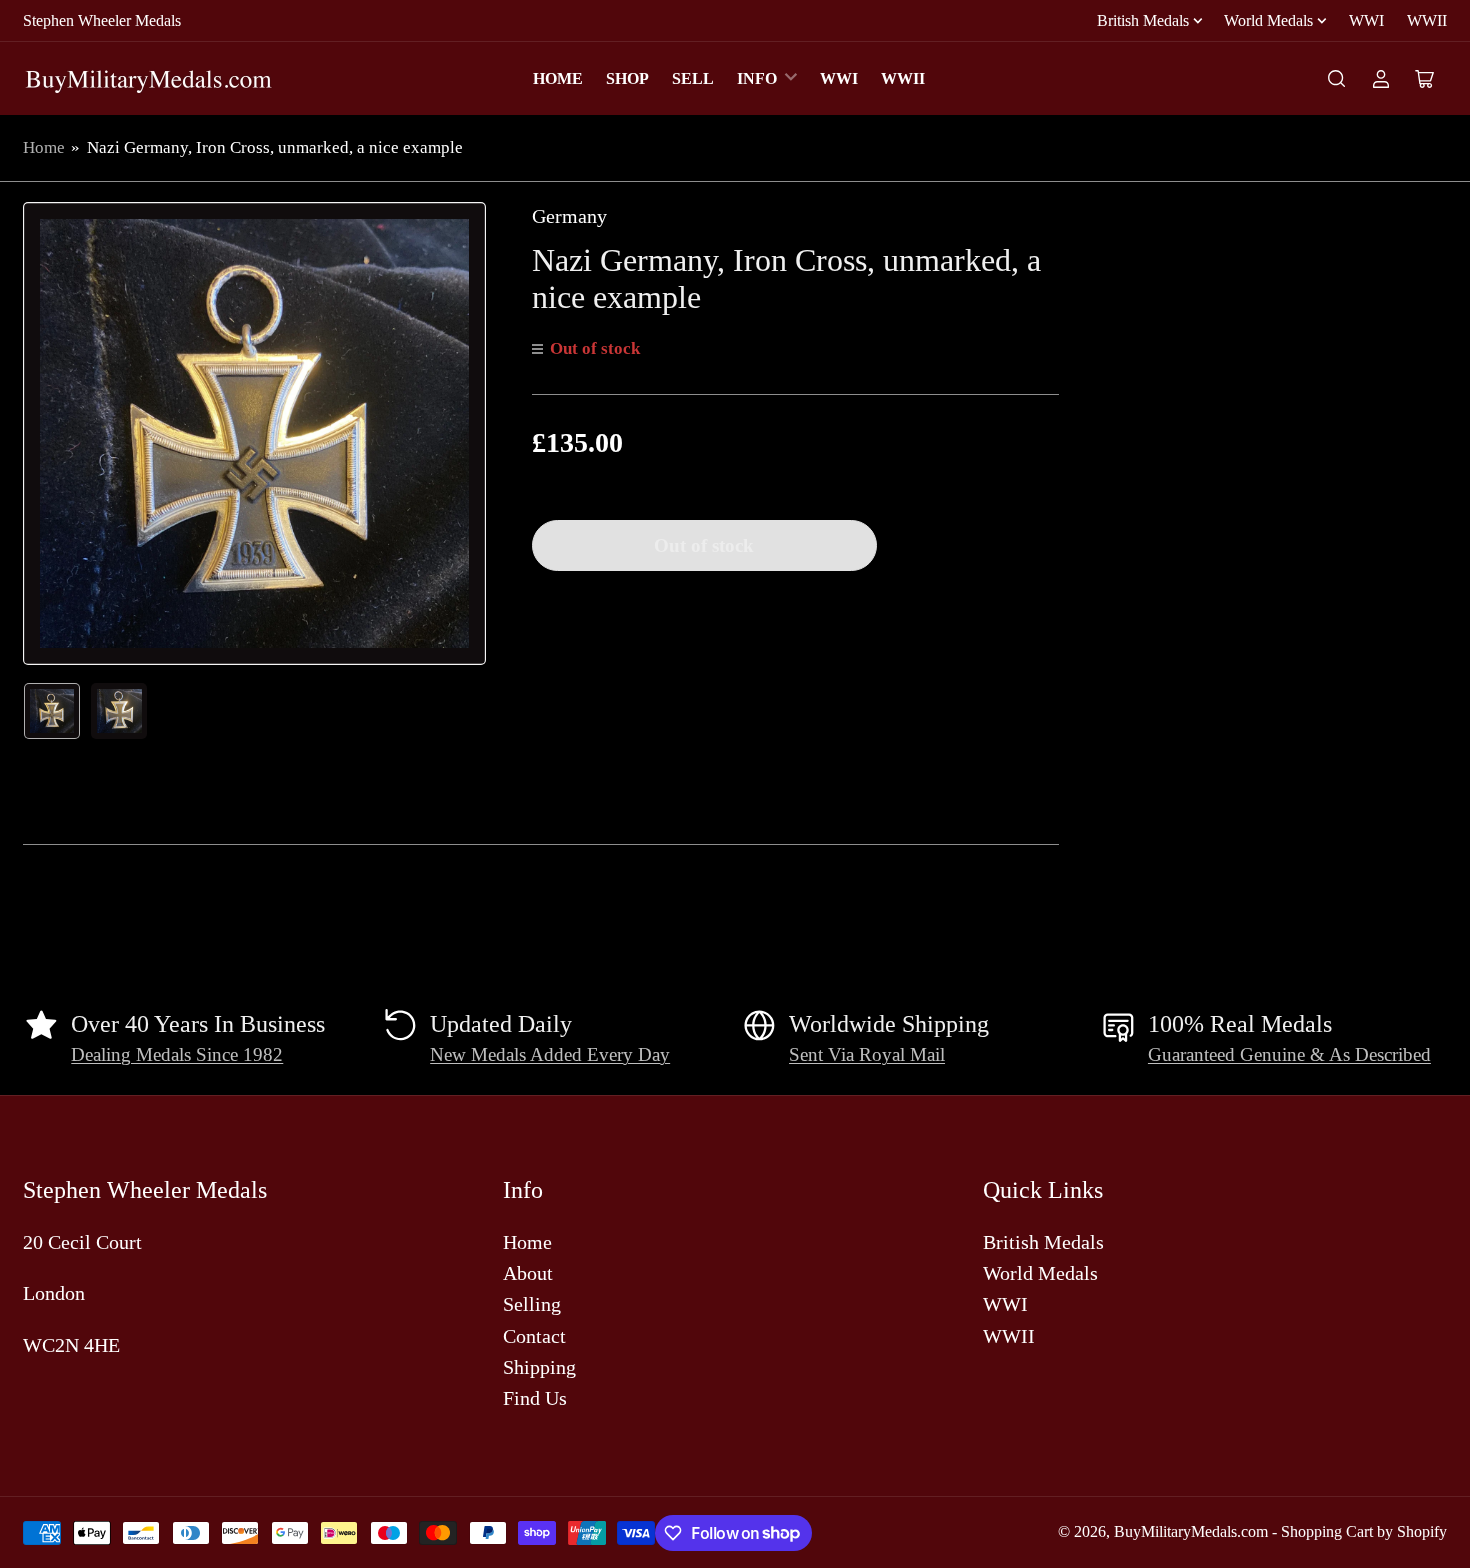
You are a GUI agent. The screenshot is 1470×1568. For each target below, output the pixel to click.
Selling (532, 1304)
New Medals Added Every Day (550, 1055)
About (528, 1273)
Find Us (535, 1398)
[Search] (1337, 79)
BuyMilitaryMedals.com (1191, 1531)
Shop (627, 78)
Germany (569, 216)
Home (558, 78)
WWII (1427, 20)
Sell (693, 78)
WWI (1366, 20)
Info (757, 78)
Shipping (539, 1367)
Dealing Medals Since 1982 (177, 1055)
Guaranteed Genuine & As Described (1289, 1055)
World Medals (1268, 20)
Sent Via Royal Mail (867, 1055)
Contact (534, 1336)
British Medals (1143, 20)
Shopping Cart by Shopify (1364, 1531)
